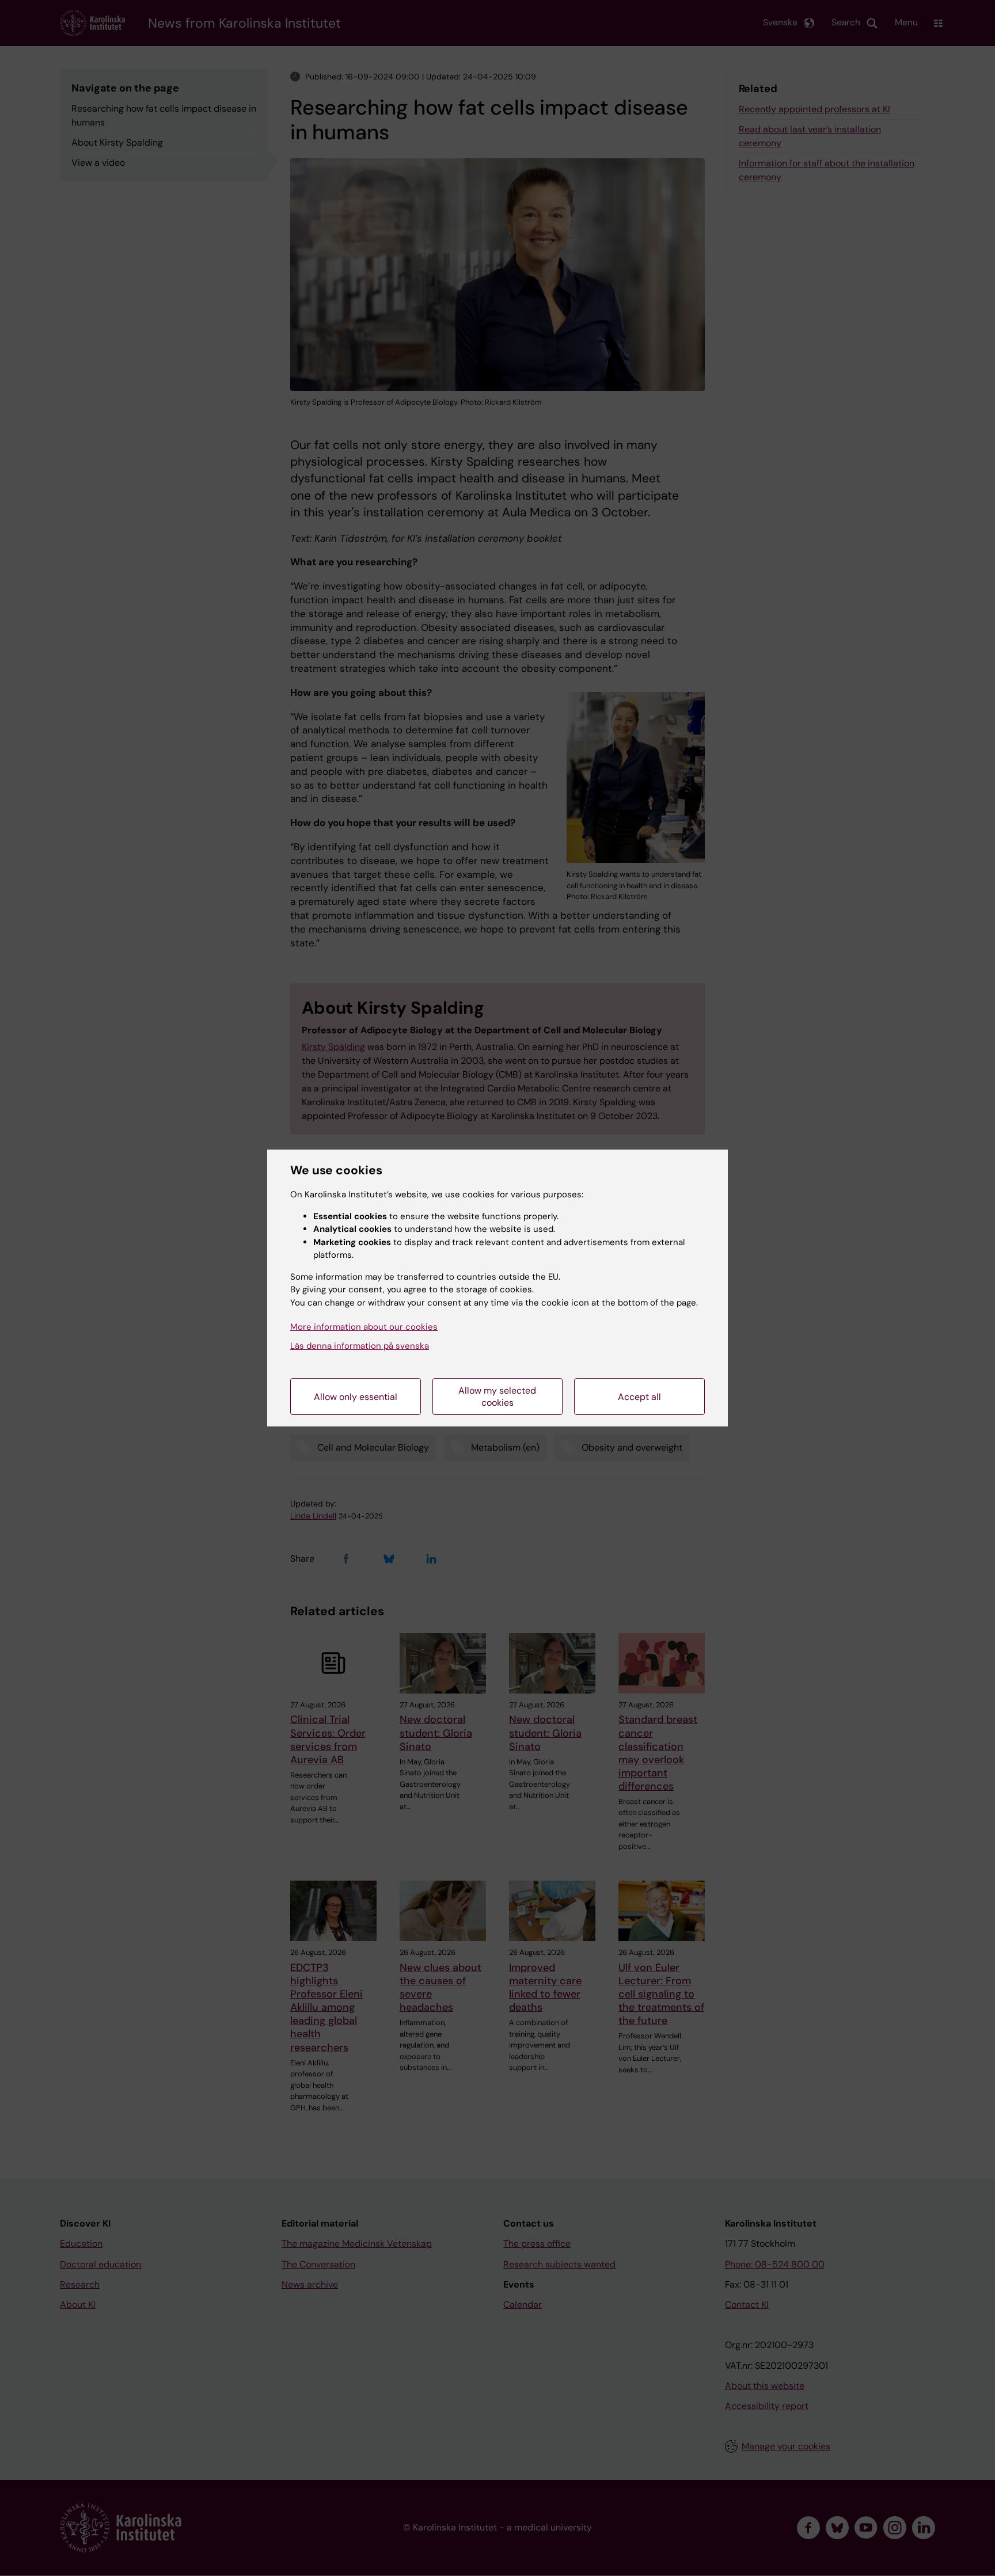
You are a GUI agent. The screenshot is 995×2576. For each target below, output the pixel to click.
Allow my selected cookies (497, 1397)
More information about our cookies (364, 1327)
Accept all (639, 1397)
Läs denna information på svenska (360, 1346)
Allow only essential (356, 1397)
